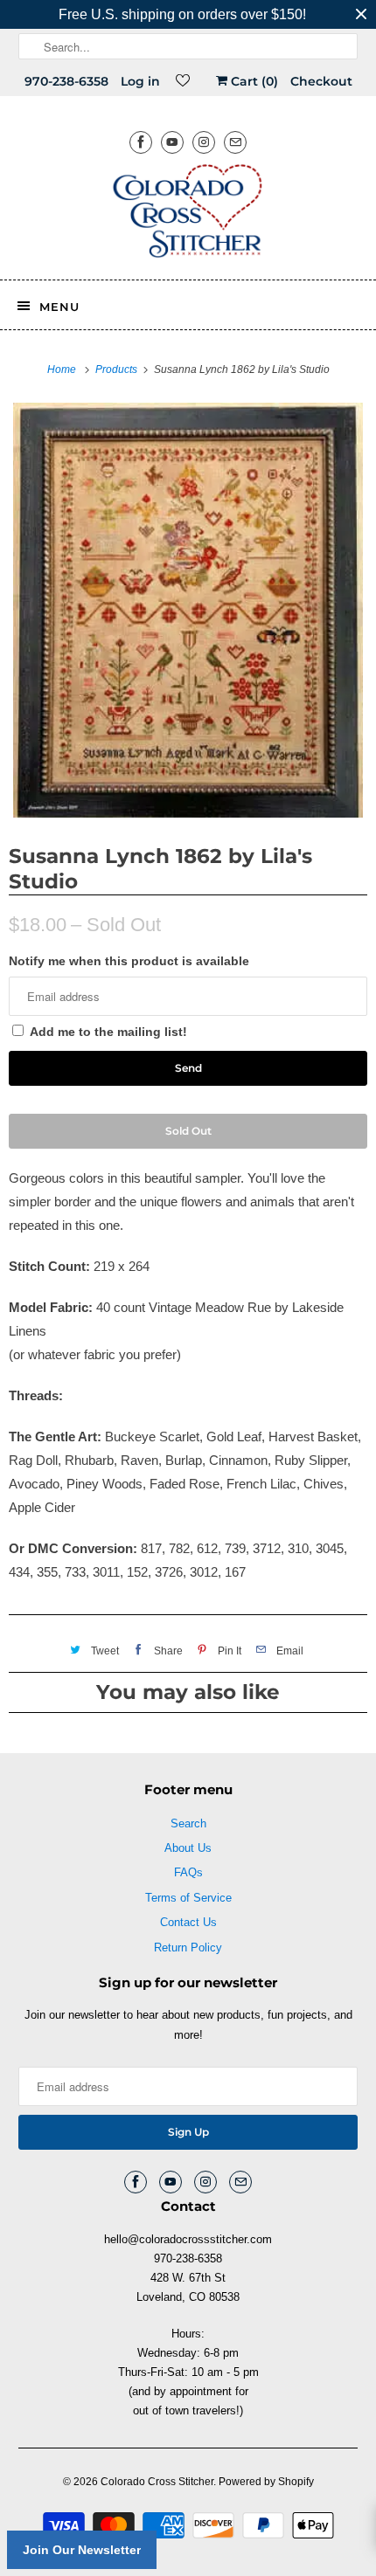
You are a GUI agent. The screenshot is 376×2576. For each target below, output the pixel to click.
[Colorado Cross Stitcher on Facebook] (141, 142)
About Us (188, 1848)
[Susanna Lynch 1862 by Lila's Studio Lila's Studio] (188, 610)
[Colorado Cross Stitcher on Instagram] (204, 142)
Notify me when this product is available (129, 961)
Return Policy (188, 1948)
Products (118, 369)
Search (188, 1823)
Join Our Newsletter (82, 2550)
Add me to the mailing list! (108, 1032)
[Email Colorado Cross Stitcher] (235, 142)
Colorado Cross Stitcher (157, 2482)
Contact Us (188, 1922)
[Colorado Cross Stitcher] (188, 214)
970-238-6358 (66, 81)
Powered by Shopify (266, 2482)
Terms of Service (188, 1898)
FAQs (188, 1872)
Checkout (321, 81)
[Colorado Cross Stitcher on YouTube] (172, 142)
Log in (140, 81)
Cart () (253, 81)
